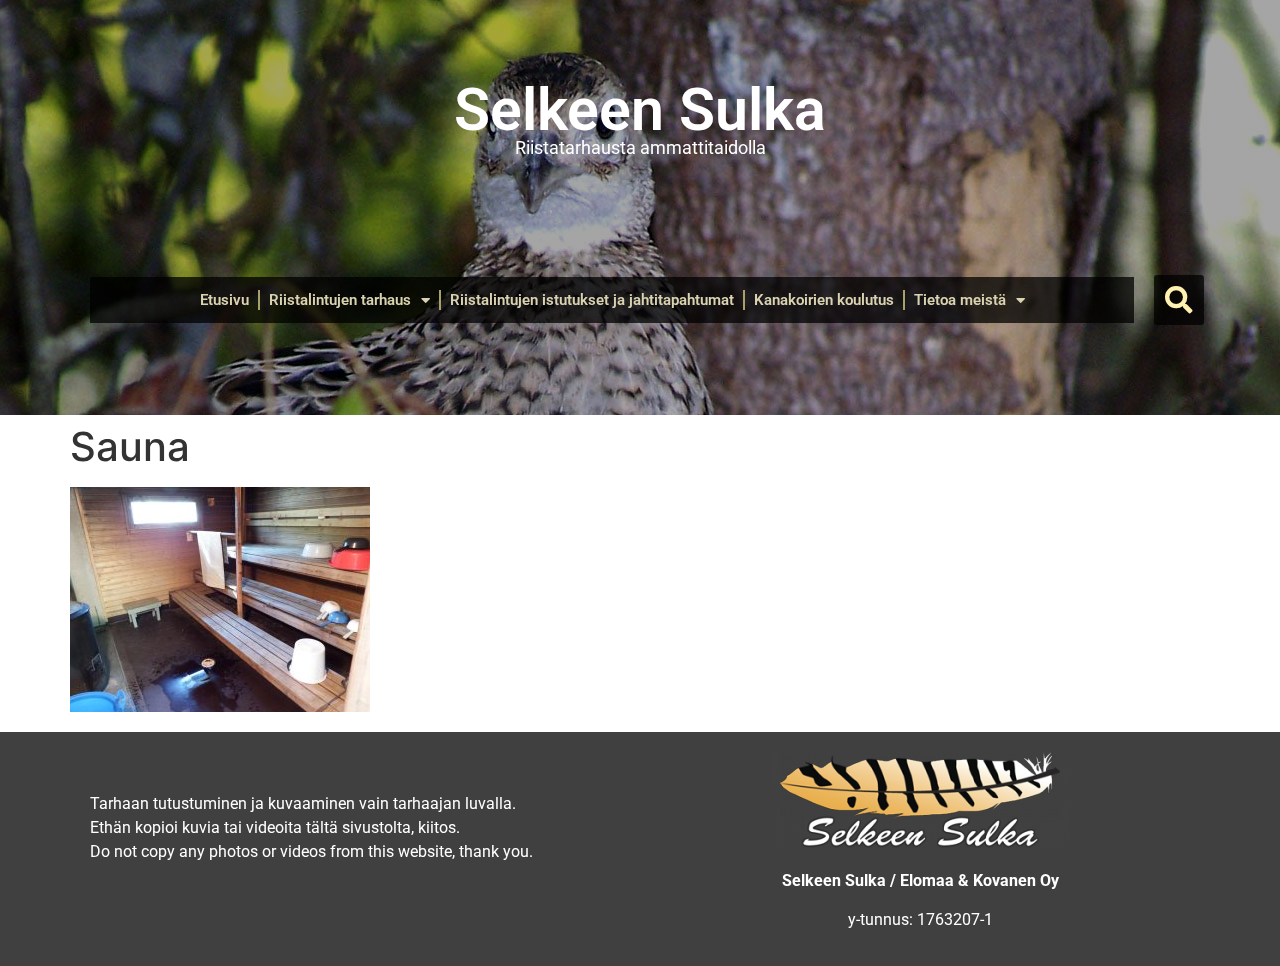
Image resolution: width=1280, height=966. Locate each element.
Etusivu (224, 300)
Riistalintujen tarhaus (340, 300)
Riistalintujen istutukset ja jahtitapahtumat (592, 300)
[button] (1179, 300)
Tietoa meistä (960, 300)
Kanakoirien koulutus (824, 300)
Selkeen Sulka (640, 109)
